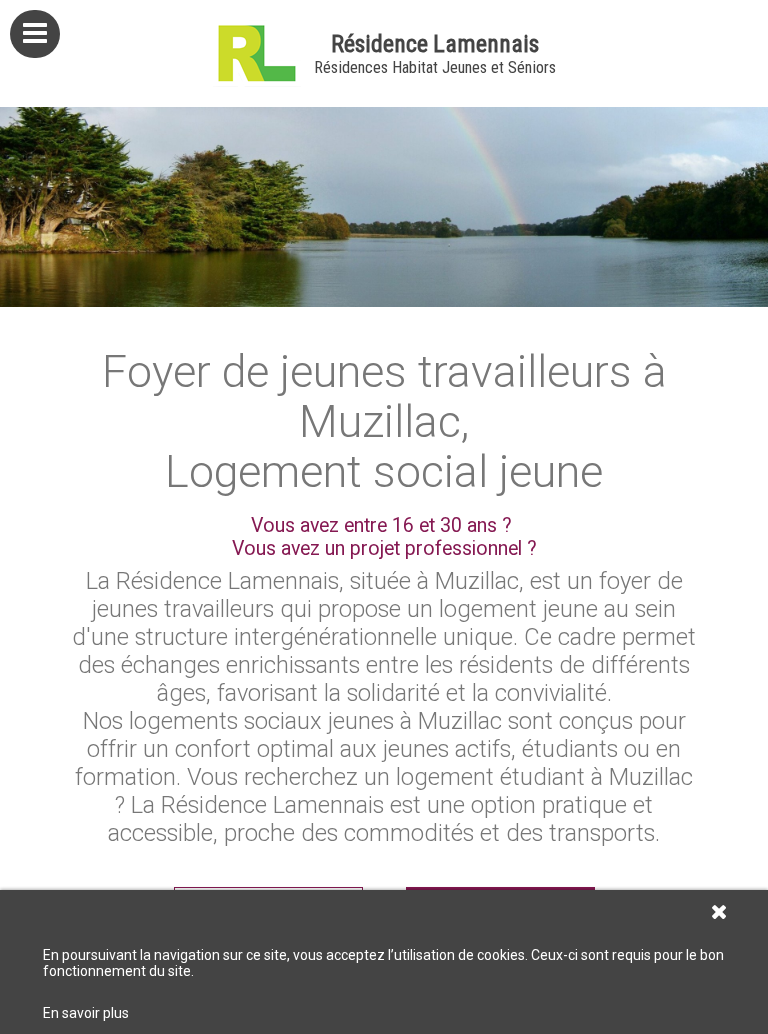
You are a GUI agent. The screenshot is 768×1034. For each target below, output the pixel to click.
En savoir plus (86, 1013)
